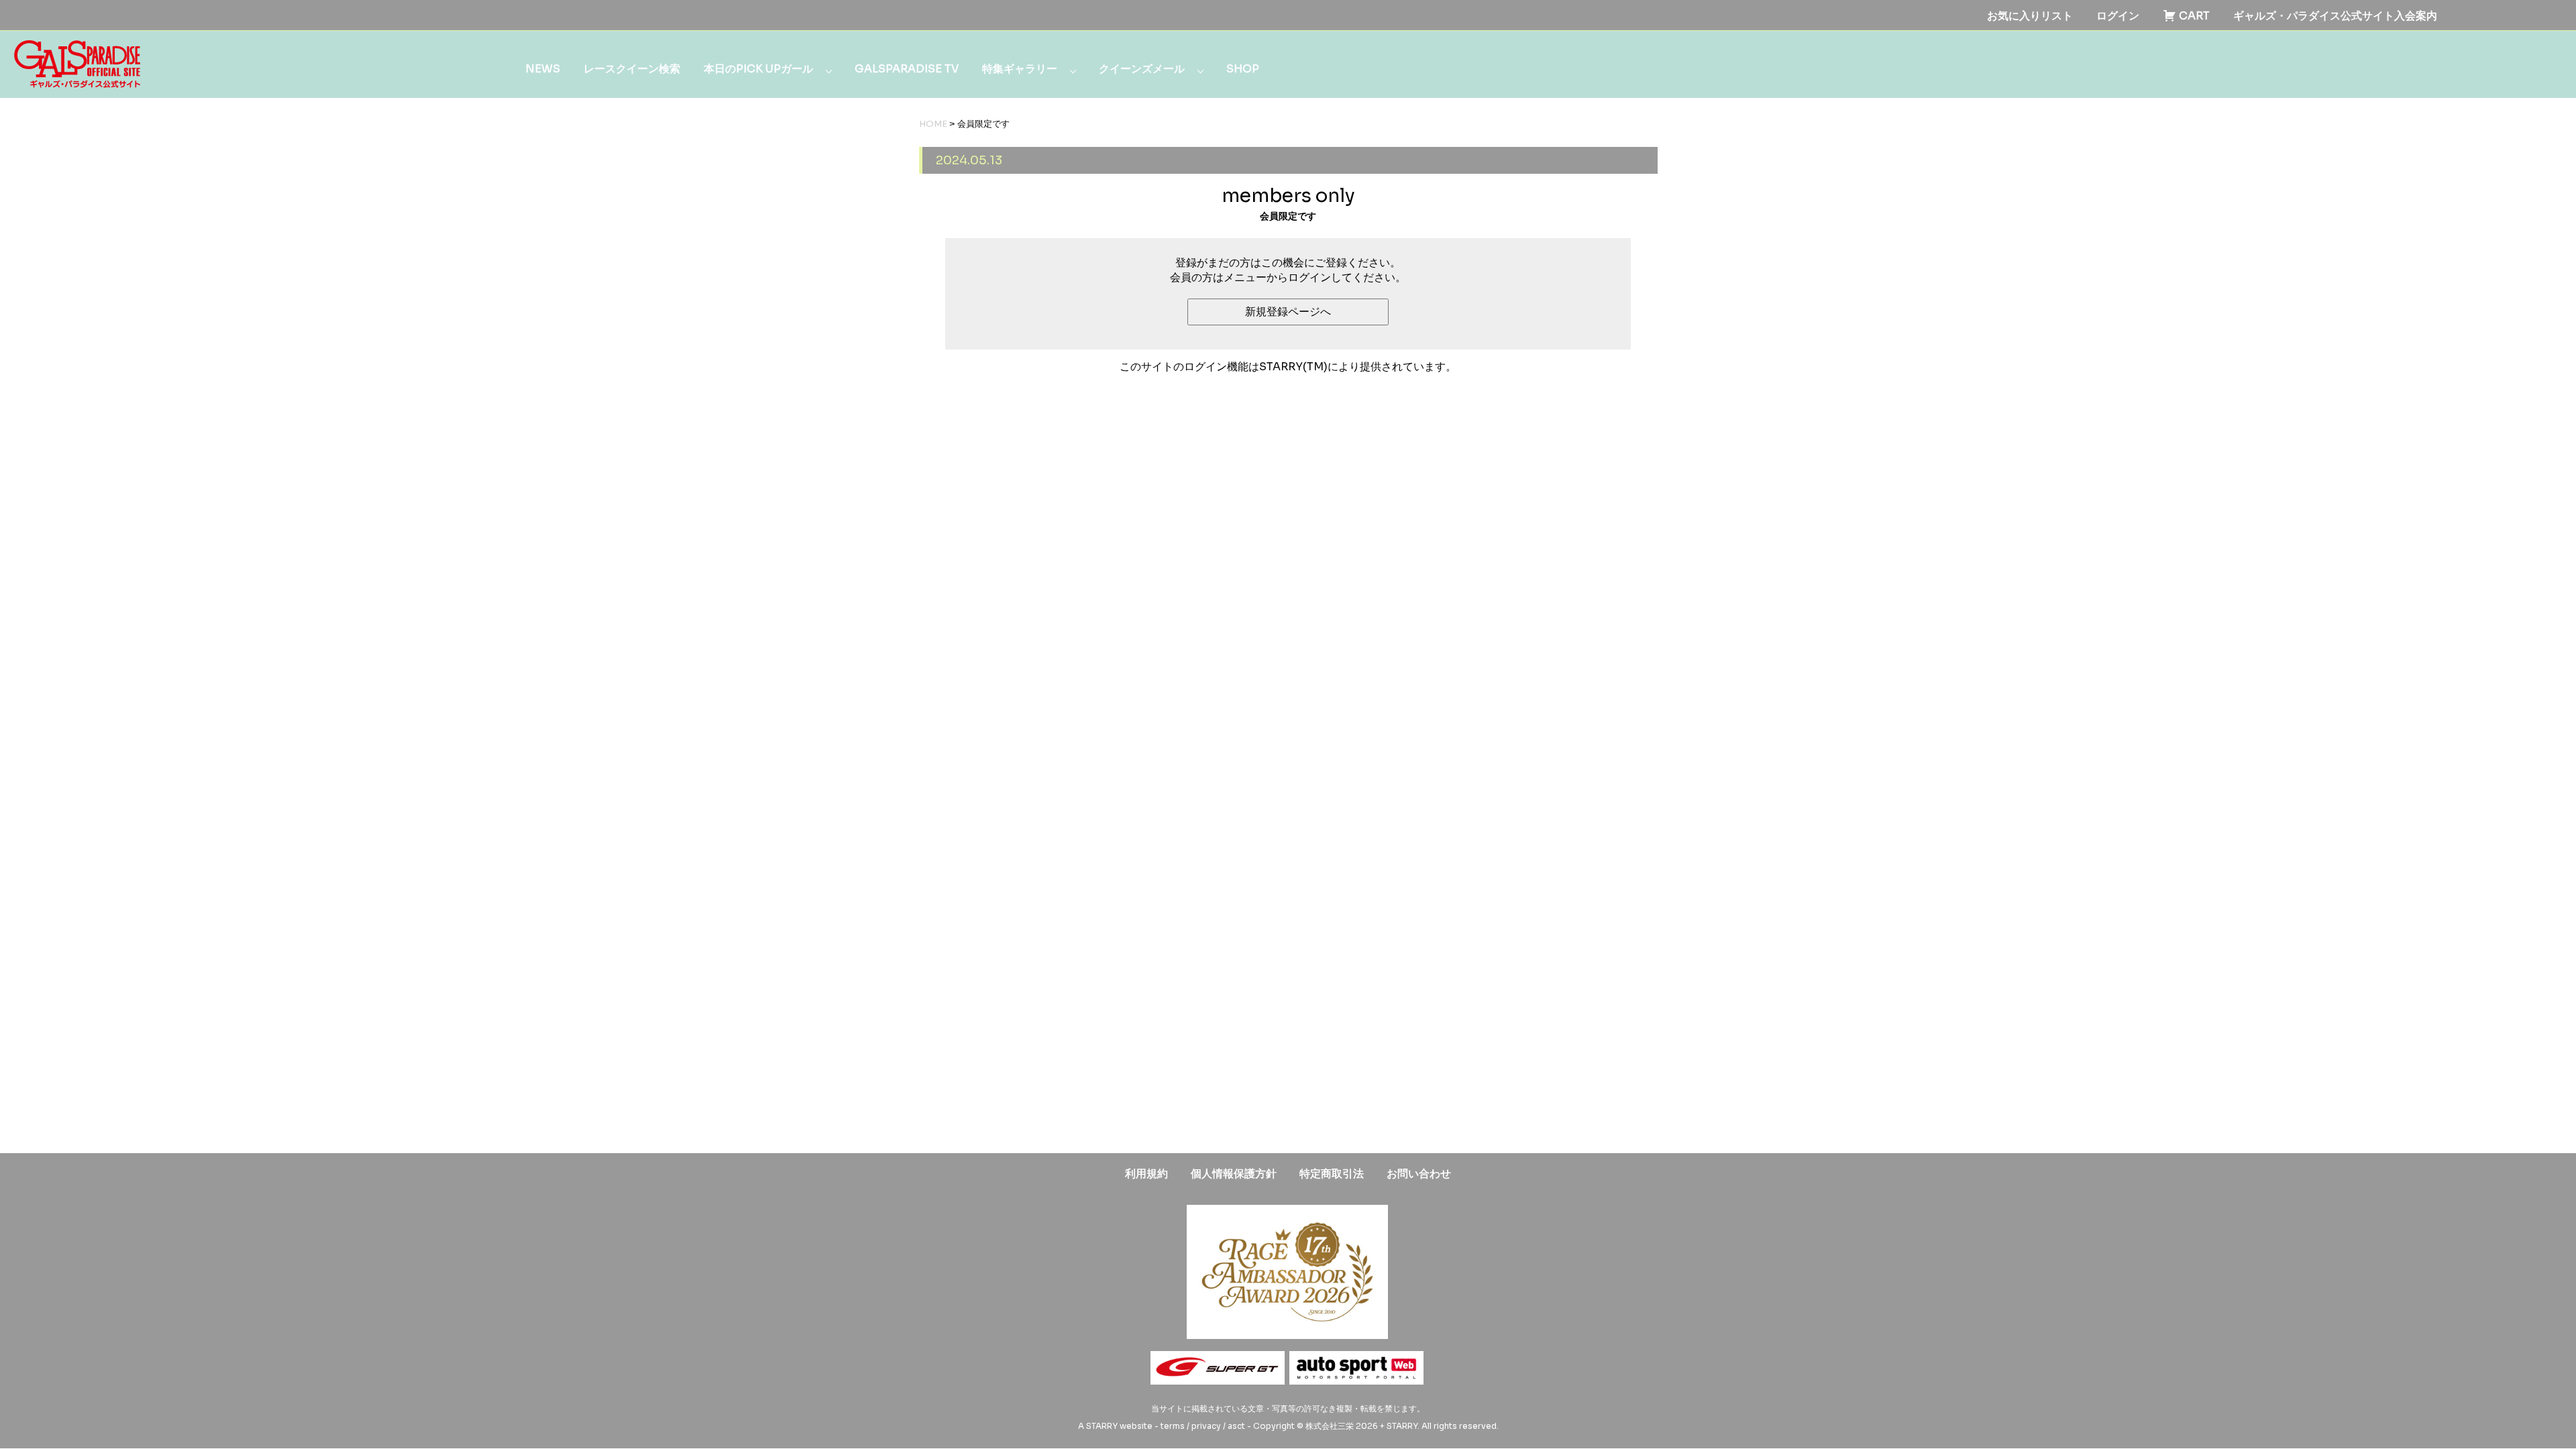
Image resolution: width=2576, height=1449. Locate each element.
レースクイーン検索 (632, 69)
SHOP (1243, 69)
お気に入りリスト (2030, 16)
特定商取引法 (1332, 1174)
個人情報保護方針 (1234, 1174)
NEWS (543, 69)
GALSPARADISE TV (907, 69)
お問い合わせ (1419, 1174)
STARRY (1102, 1426)
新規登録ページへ (1288, 312)
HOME (933, 124)
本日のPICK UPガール (758, 69)
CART (2193, 16)
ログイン (2118, 16)
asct (1236, 1426)
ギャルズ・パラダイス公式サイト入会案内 (2335, 16)
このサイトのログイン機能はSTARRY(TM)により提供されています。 (1288, 367)
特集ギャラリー (1020, 69)
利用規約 (1146, 1174)
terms (1173, 1426)
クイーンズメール (1142, 69)
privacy (1206, 1426)
